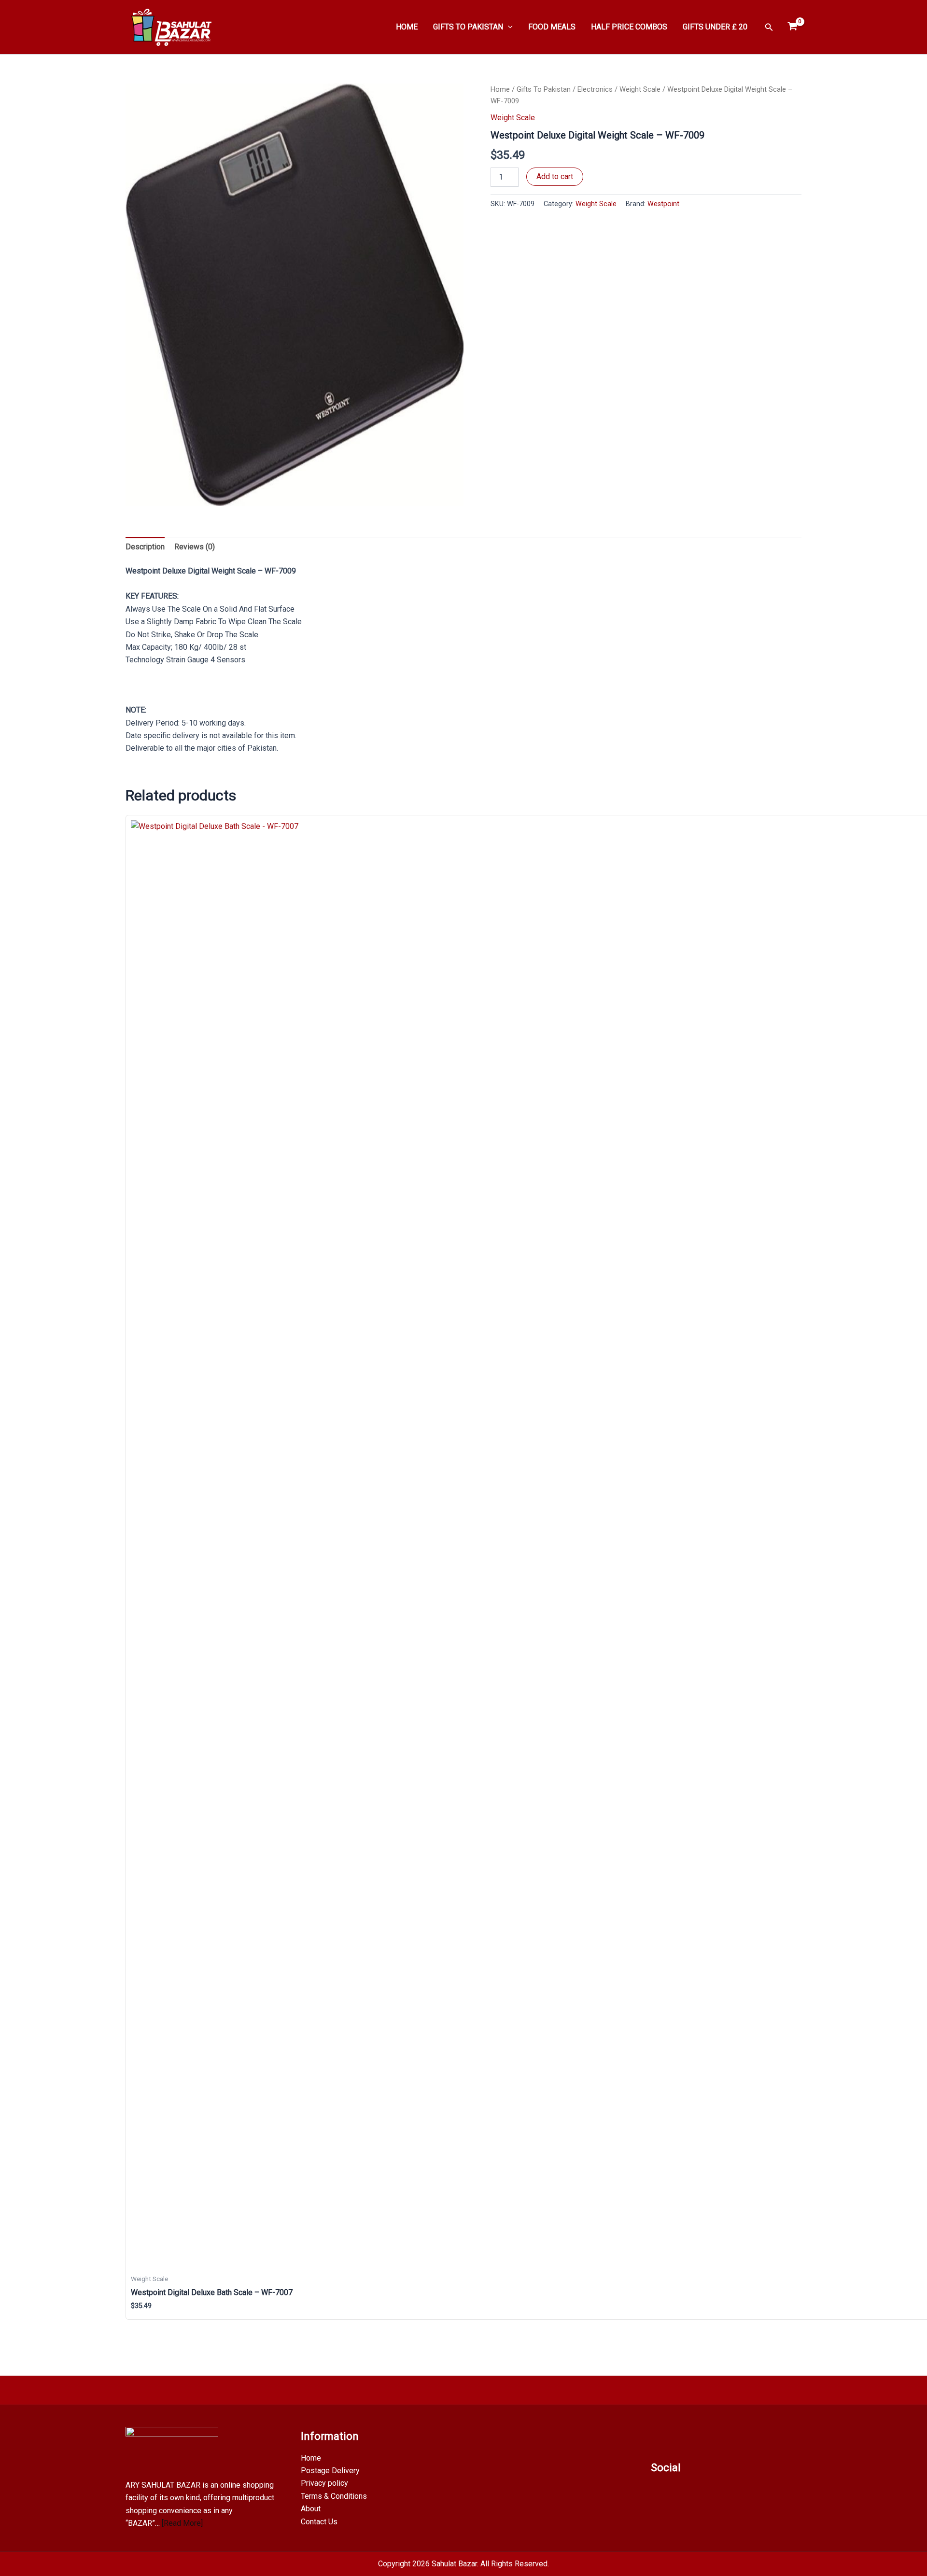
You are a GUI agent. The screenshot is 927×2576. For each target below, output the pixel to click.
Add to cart (555, 176)
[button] (508, 27)
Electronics (595, 89)
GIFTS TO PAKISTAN (468, 27)
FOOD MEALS (552, 27)
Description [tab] (145, 547)
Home (500, 89)
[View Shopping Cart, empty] (792, 27)
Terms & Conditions (334, 2496)
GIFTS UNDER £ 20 (715, 27)
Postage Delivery (330, 2471)
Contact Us (319, 2522)
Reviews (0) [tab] (195, 547)
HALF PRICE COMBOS (629, 27)
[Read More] (182, 2523)
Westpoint (663, 204)
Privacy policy (324, 2483)
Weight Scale (640, 89)
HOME (407, 27)
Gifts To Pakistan (544, 89)
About (311, 2509)
